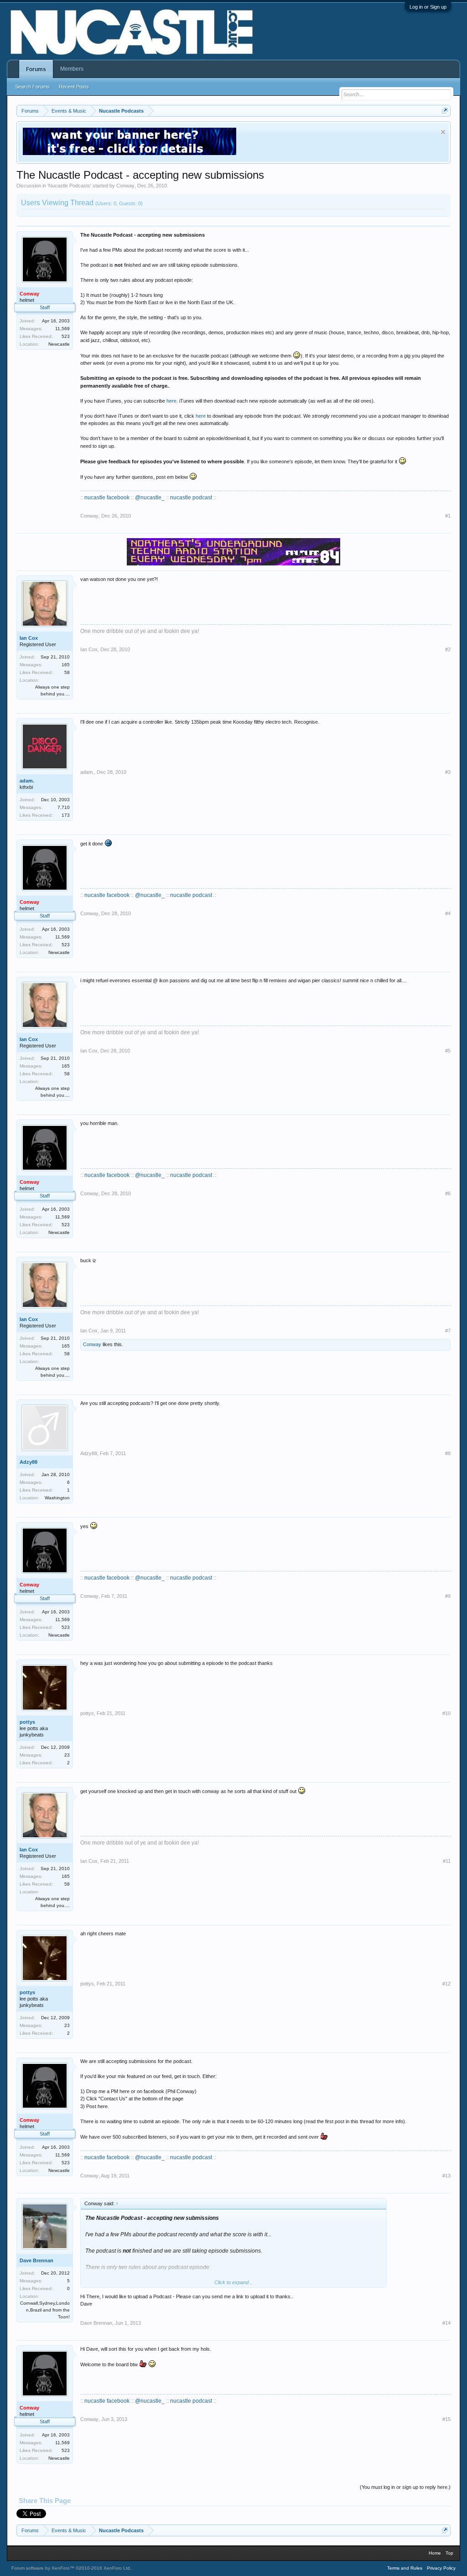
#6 (448, 1193)
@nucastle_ (150, 498)
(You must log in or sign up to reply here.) (405, 2487)
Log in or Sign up (428, 7)
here (171, 401)
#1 (448, 516)
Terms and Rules (405, 2568)
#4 (448, 913)
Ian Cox (29, 638)
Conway (125, 186)
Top (449, 2553)
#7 (448, 1331)
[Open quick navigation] (445, 111)
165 (66, 665)
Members (72, 69)
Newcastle (59, 344)
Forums (36, 69)
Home (435, 2553)
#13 (446, 2176)
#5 (448, 1051)
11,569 (62, 329)
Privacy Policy (441, 2568)
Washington (57, 1498)
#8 (448, 1453)
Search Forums (32, 87)
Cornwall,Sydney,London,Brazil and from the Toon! (45, 2310)
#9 (448, 1596)
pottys (27, 1722)
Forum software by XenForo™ (71, 2568)
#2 (448, 649)
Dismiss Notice (443, 132)
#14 (446, 2323)
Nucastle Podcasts (69, 186)
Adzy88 (29, 1462)
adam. (27, 781)
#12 (446, 1984)
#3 (448, 772)
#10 (446, 1713)
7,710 (64, 807)
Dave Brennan (36, 2260)
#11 (447, 1861)
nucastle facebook (107, 498)
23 (67, 1755)
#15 (446, 2419)
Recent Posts (74, 87)
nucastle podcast (191, 498)
